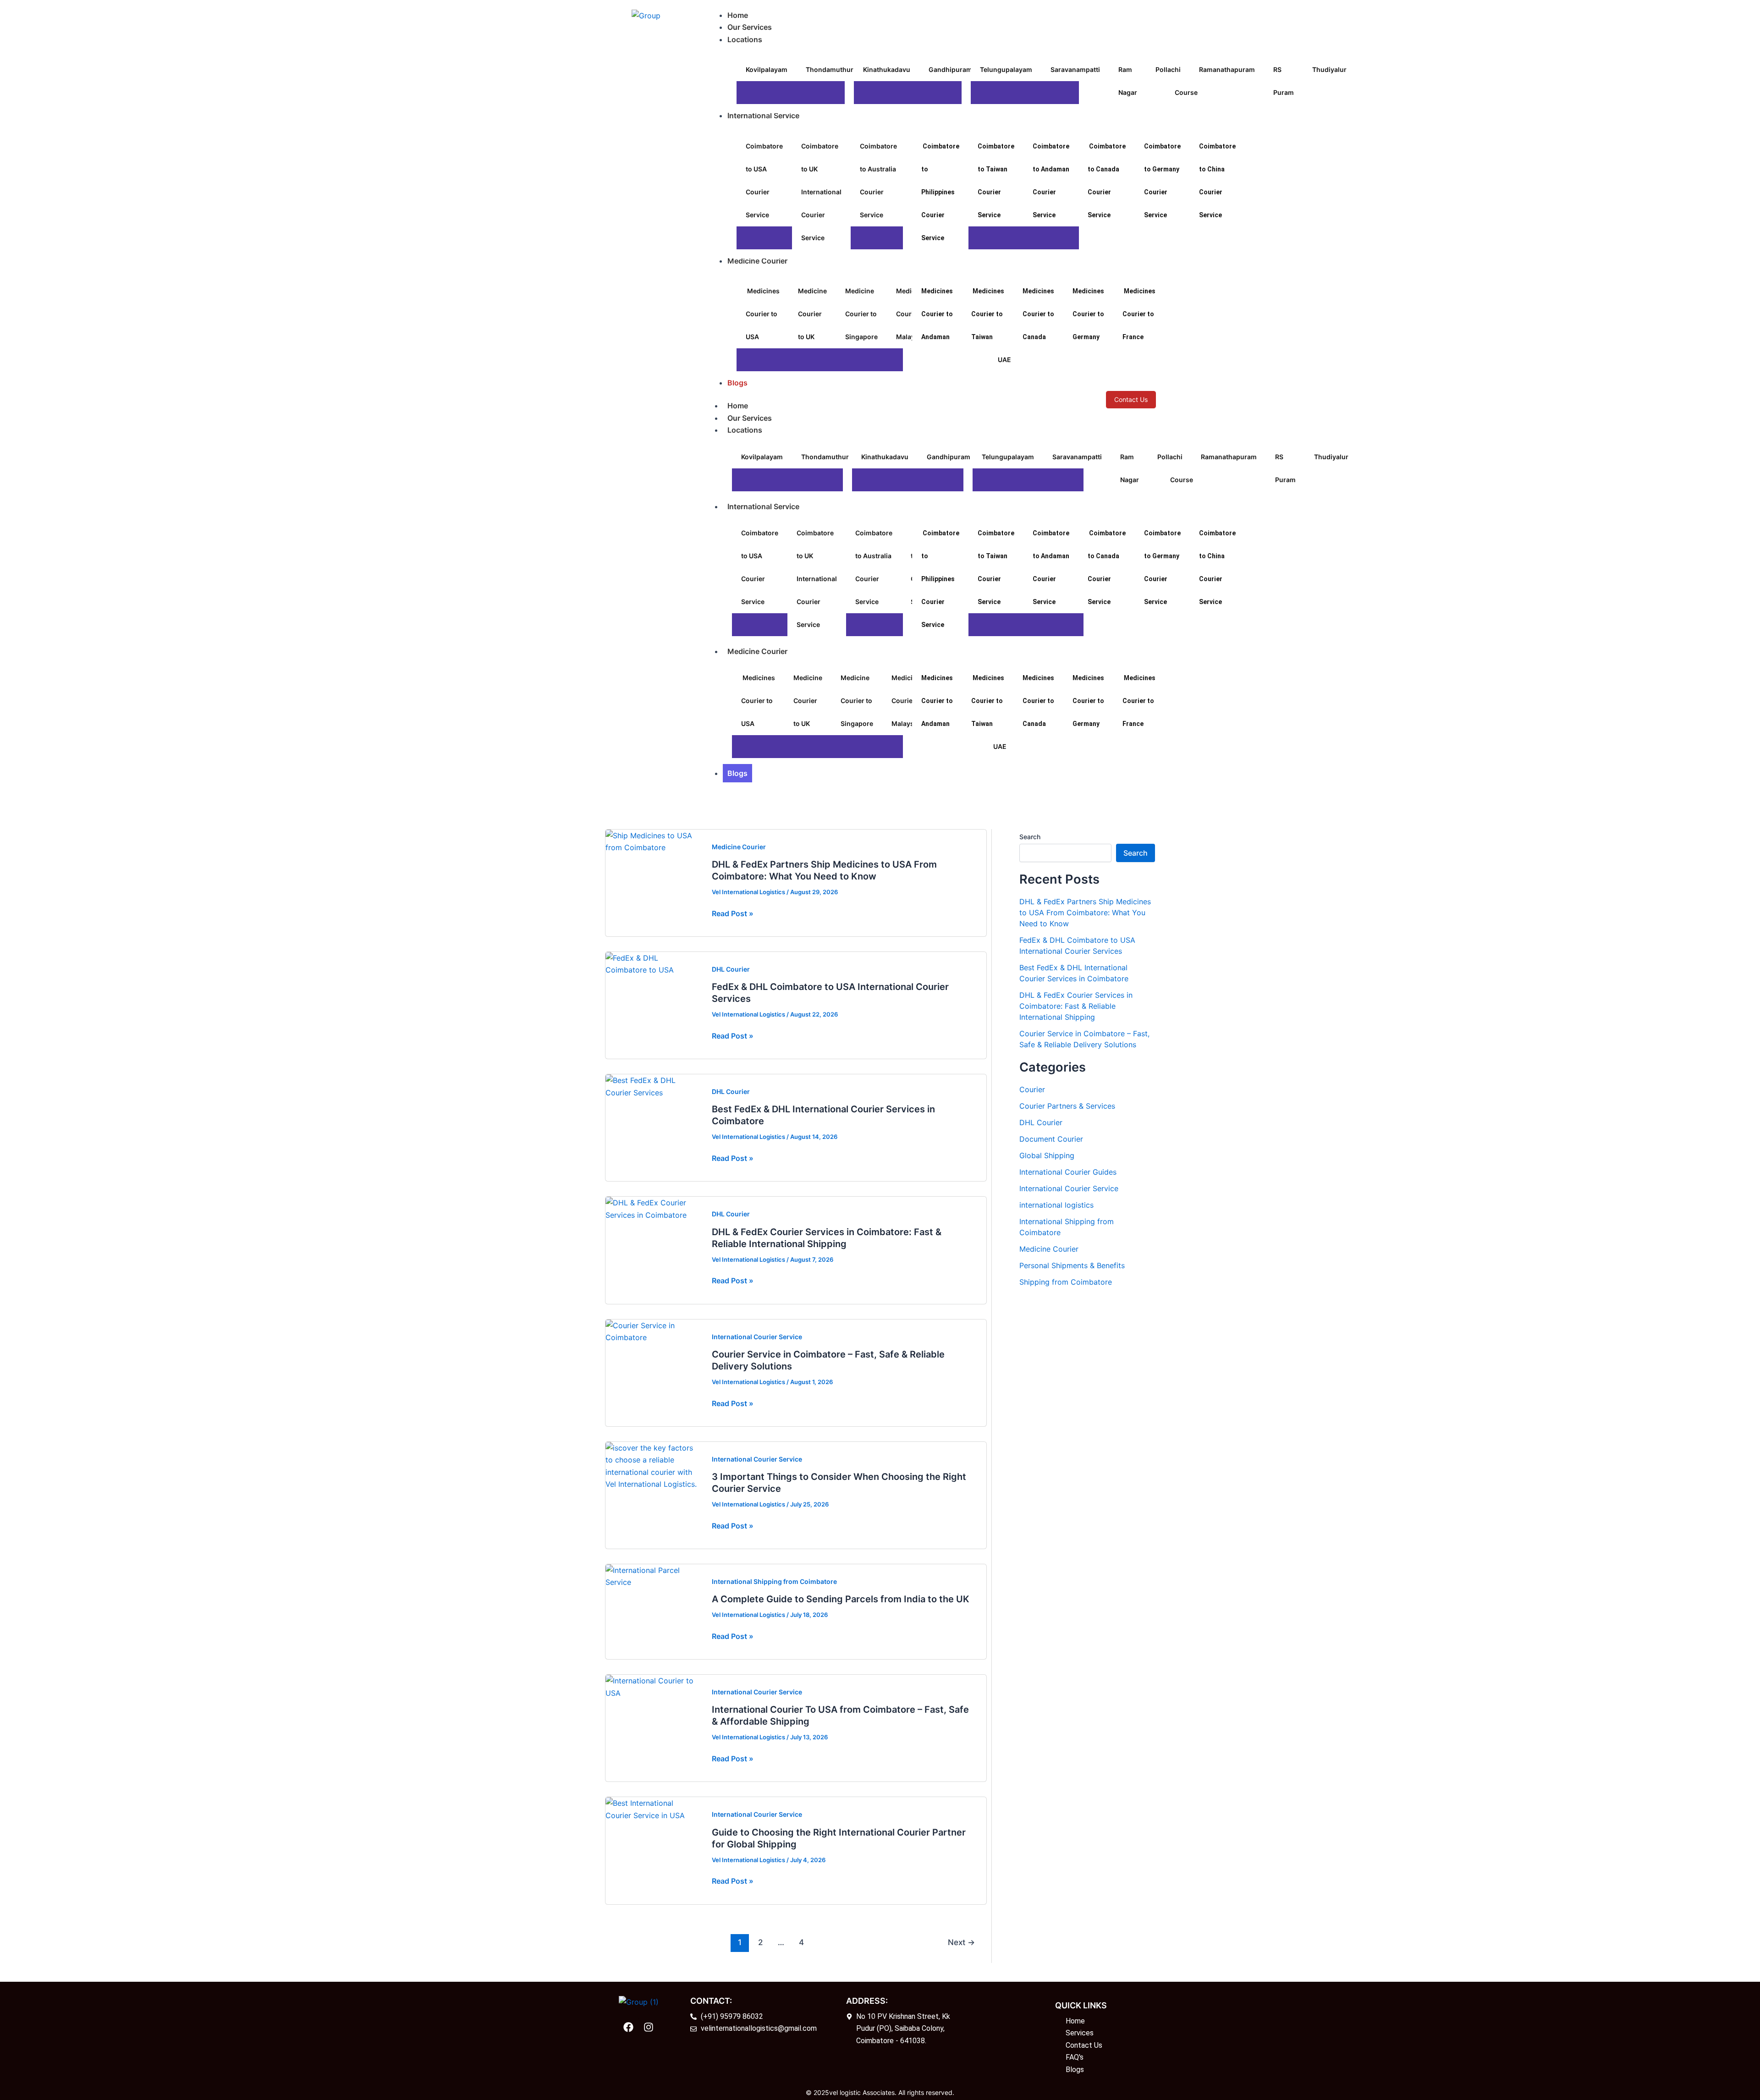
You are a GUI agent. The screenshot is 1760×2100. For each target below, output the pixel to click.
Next (961, 1942)
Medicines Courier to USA (763, 314)
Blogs (737, 773)
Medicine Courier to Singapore (861, 314)
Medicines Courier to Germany (1088, 314)
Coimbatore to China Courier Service (1217, 181)
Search (1030, 837)
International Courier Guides (1068, 1172)
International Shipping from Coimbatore (774, 1581)
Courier (1032, 1089)
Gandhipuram (950, 69)
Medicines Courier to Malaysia (908, 701)
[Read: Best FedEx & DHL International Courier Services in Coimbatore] (653, 1086)
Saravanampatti (1075, 69)
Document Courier (1051, 1139)
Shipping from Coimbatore (1066, 1282)
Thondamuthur (830, 69)
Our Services (750, 418)
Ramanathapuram (1227, 69)
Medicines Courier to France (1139, 314)
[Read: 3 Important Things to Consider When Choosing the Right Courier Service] (653, 1465)
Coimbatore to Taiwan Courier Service (996, 181)
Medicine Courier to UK (812, 314)
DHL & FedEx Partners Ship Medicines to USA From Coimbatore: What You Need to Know (1085, 913)
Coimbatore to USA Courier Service (764, 180)
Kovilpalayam (767, 69)
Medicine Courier (757, 651)
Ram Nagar (1128, 81)
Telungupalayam (1006, 69)
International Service (763, 506)
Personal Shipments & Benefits (1072, 1265)
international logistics (1056, 1205)
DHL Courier (731, 969)
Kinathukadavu (887, 69)
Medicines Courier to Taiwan (988, 314)
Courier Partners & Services (1067, 1106)
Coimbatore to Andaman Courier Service (1051, 181)
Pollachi (1168, 69)
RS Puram (1284, 81)
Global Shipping (1047, 1155)
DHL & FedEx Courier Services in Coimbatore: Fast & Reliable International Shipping (1076, 1006)
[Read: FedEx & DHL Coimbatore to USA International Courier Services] (653, 963)
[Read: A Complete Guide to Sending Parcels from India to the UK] (653, 1576)
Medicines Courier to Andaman (937, 314)
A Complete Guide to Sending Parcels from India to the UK (841, 1599)
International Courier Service (757, 1337)
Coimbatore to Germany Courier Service (1162, 181)
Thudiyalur (1329, 69)
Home (738, 406)
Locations (745, 430)
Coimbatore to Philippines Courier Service (940, 192)
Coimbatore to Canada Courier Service (1107, 181)
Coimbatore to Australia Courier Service (878, 180)
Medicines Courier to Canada (1038, 314)
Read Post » (733, 913)
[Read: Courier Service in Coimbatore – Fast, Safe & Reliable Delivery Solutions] (653, 1330)
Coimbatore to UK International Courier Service (821, 192)
